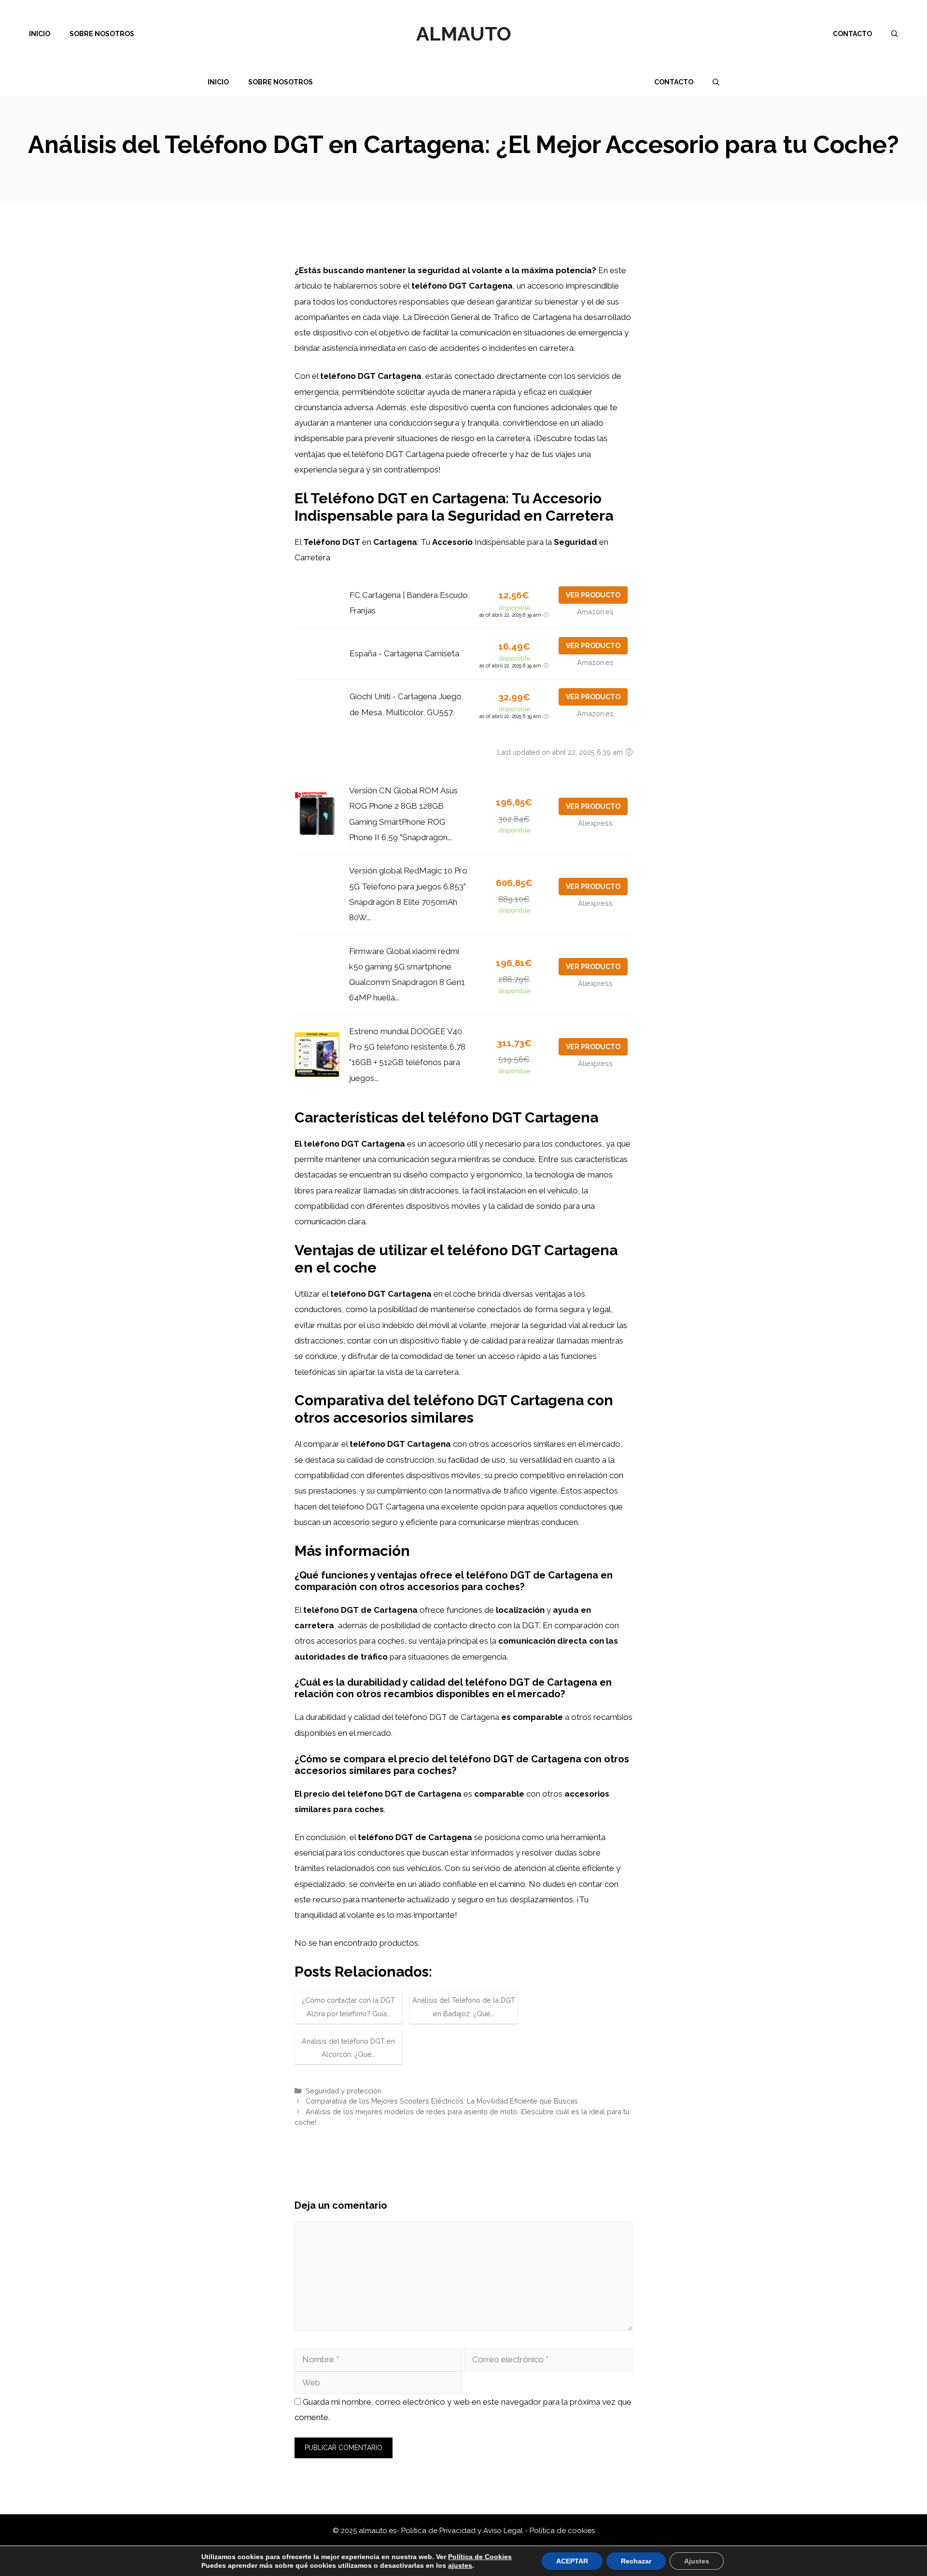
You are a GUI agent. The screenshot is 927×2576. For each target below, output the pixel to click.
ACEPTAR (572, 2561)
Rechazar (636, 2561)
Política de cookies (562, 2531)
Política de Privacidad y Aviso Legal (463, 2531)
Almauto (464, 34)
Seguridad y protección (344, 2091)
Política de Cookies (480, 2557)
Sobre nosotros (102, 34)
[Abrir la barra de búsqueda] (895, 34)
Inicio (40, 34)
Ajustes (697, 2561)
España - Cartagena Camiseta (404, 653)
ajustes (460, 2565)
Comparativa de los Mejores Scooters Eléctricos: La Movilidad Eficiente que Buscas (442, 2101)
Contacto (852, 34)
